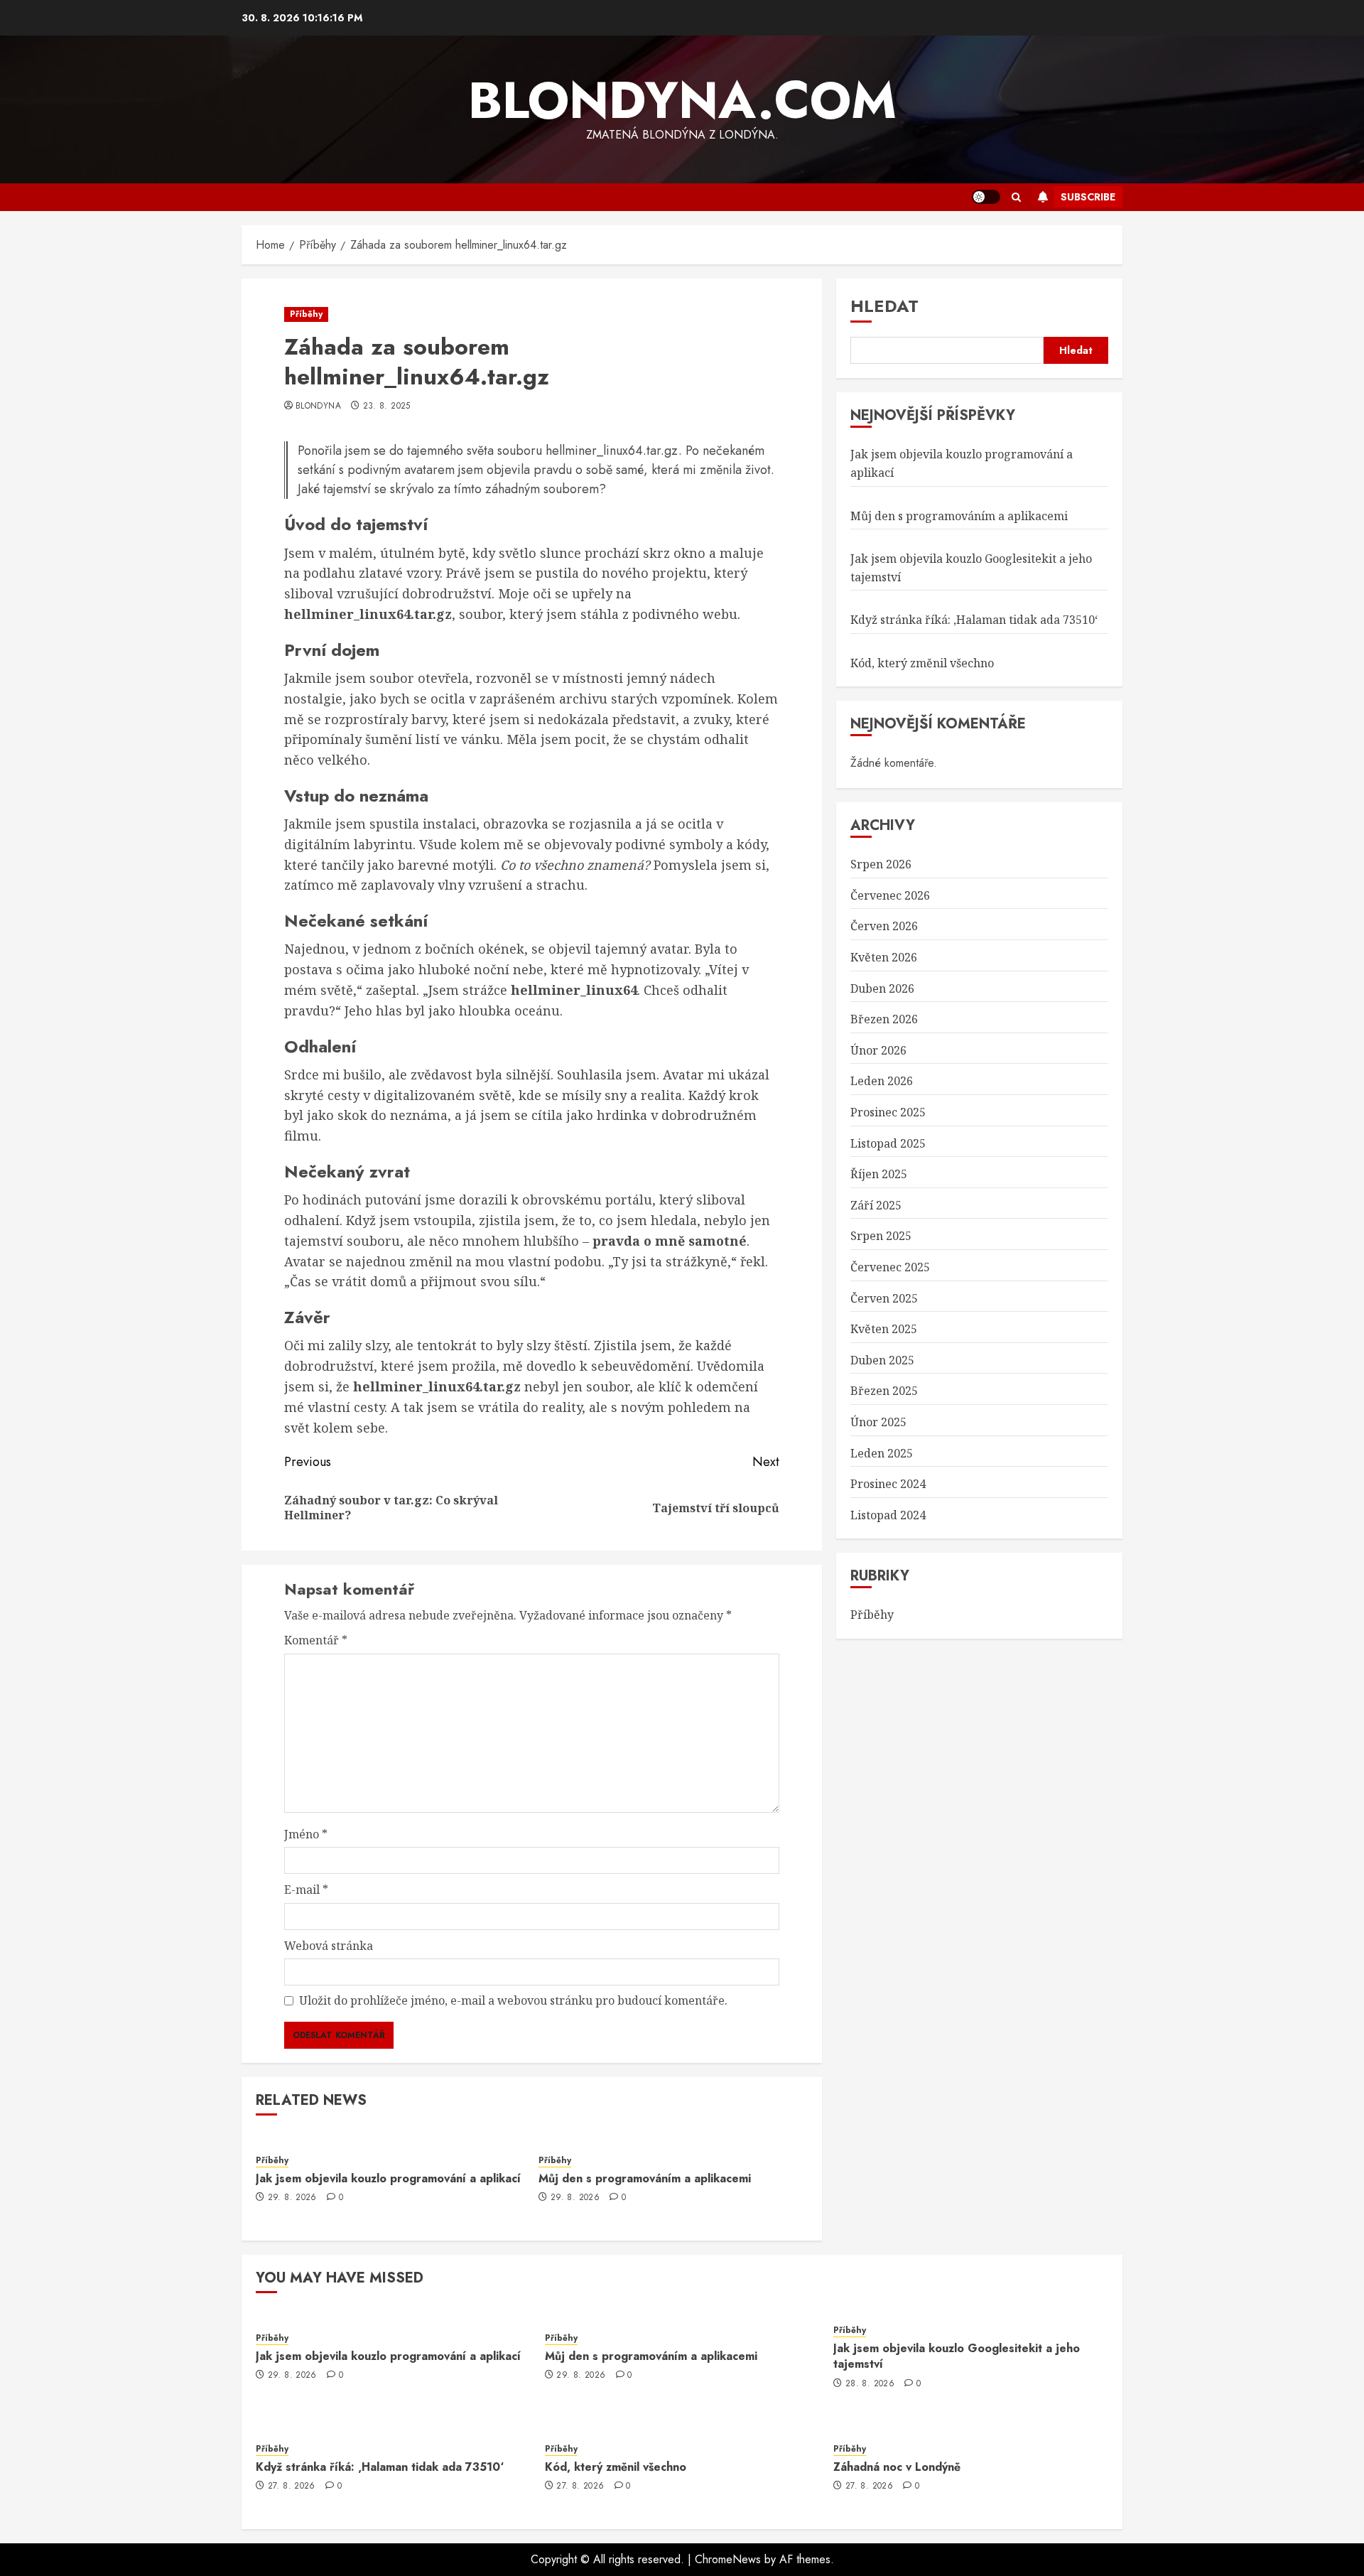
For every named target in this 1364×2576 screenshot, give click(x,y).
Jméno (306, 1834)
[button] (1016, 197)
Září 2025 (876, 1205)
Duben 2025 (882, 1360)
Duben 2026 (882, 988)
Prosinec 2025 (888, 1112)
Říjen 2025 (879, 1174)
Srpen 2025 (881, 1236)
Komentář (316, 1640)
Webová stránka (329, 1946)
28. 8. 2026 (870, 2384)
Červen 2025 (884, 1298)
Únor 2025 (878, 1422)
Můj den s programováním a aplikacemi (645, 2178)
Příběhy (306, 314)
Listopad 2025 (888, 1143)
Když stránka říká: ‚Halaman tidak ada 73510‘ (974, 620)
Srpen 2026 (881, 865)
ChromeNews (728, 2559)
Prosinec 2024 (888, 1484)
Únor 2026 (878, 1050)
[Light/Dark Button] (986, 197)
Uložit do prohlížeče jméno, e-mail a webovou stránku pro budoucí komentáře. (513, 2000)
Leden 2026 (882, 1082)
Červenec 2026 (890, 895)
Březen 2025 (884, 1391)
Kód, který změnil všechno (922, 663)
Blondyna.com (682, 100)
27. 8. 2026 (292, 2486)
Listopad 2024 (888, 1515)
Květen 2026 (884, 957)
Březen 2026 (884, 1020)
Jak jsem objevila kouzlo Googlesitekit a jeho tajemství (957, 2356)
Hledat (884, 306)
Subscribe (1088, 197)
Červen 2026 (884, 927)
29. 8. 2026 (292, 2198)
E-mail (306, 1890)
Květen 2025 (884, 1329)
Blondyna (318, 406)
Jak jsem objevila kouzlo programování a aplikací (388, 2178)
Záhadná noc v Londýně (897, 2467)
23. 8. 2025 (387, 406)
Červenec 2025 (890, 1267)
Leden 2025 (882, 1453)
